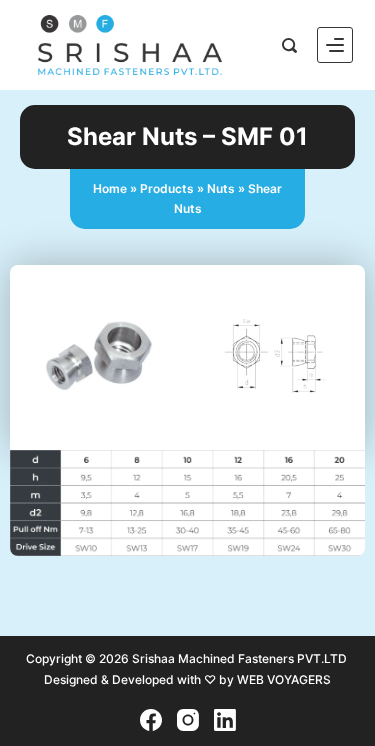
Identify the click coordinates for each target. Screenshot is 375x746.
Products (167, 188)
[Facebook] (151, 720)
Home (110, 188)
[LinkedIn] (225, 720)
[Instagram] (188, 720)
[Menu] (335, 45)
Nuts (221, 188)
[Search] (289, 45)
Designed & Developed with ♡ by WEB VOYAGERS (187, 679)
